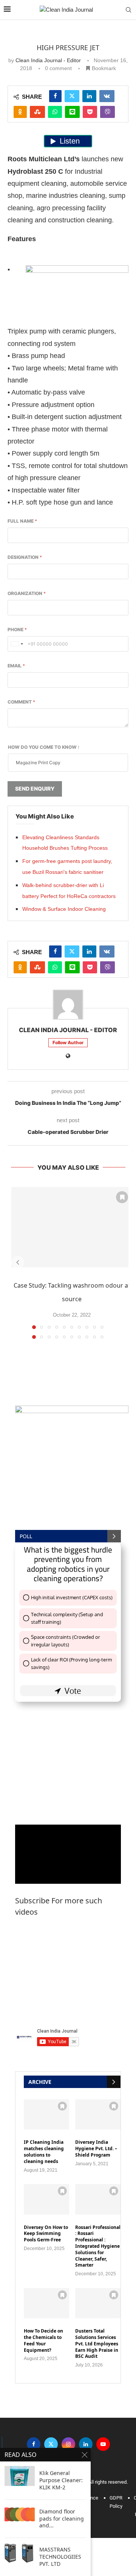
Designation (25, 557)
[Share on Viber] (107, 112)
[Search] (128, 10)
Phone (17, 629)
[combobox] (17, 644)
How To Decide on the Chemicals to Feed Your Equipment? (43, 2340)
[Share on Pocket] (90, 112)
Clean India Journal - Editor (48, 60)
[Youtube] (103, 2444)
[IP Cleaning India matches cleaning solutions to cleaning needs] (46, 2114)
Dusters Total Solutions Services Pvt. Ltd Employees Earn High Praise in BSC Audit (97, 2344)
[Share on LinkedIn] (89, 96)
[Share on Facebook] (55, 96)
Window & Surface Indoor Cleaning (64, 909)
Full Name (22, 521)
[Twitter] (51, 2444)
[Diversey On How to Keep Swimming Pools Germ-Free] (46, 2199)
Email (16, 666)
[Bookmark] (122, 1197)
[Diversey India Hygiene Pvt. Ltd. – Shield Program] (98, 2114)
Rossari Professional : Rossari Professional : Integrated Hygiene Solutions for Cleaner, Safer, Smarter (98, 2246)
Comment (21, 702)
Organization (27, 593)
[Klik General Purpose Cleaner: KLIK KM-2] (20, 2476)
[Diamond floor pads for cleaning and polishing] (20, 2514)
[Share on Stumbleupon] (37, 112)
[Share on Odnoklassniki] (20, 112)
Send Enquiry (35, 789)
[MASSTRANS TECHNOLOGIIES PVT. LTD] (20, 2552)
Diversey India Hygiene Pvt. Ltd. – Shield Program (96, 2149)
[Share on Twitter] (72, 96)
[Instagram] (68, 2444)
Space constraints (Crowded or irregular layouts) (66, 1641)
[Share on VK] (107, 96)
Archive (40, 2082)
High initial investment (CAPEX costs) (72, 1597)
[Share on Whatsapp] (55, 112)
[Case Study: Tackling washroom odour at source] (72, 1227)
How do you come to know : (44, 747)
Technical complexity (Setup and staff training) (67, 1618)
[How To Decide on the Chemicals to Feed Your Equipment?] (46, 2303)
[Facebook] (34, 2444)
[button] (18, 1262)
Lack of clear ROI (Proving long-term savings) (71, 1663)
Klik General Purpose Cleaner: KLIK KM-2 (61, 2480)
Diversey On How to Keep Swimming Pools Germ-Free (46, 2234)
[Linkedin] (86, 2444)
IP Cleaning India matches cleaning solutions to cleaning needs (44, 2152)
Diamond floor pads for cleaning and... (62, 2519)
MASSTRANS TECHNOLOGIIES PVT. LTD (60, 2557)
